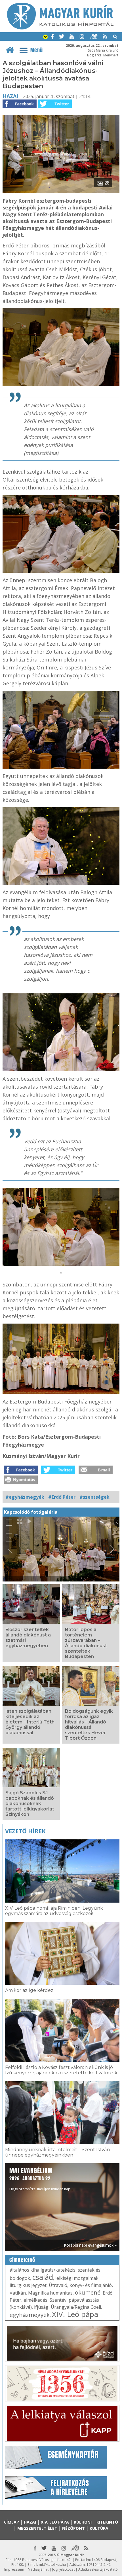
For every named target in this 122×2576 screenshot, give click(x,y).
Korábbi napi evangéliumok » (90, 2245)
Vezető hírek (25, 1831)
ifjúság (41, 2307)
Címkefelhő (22, 2260)
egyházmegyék (30, 2315)
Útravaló (58, 2285)
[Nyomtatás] (21, 1482)
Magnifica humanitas (50, 2293)
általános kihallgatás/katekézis (43, 2270)
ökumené (88, 2292)
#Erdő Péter (62, 1497)
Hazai (10, 96)
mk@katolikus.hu (52, 2565)
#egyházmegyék (25, 1497)
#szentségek (94, 1497)
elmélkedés (35, 2300)
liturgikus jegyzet (28, 2285)
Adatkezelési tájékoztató (98, 2569)
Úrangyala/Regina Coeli (76, 2307)
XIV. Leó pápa (75, 2314)
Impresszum (14, 2569)
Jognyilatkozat (63, 2569)
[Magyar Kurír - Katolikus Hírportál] (60, 28)
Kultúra (99, 2528)
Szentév (58, 2300)
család (43, 2277)
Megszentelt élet (37, 2528)
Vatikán (18, 2293)
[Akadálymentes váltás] (45, 37)
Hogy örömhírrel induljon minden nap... (41, 2179)
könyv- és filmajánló (91, 2285)
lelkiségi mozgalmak (77, 2278)
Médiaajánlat (38, 2569)
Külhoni (83, 2522)
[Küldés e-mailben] (96, 1472)
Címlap (11, 2522)
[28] (61, 191)
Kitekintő (107, 2522)
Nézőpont (73, 2528)
